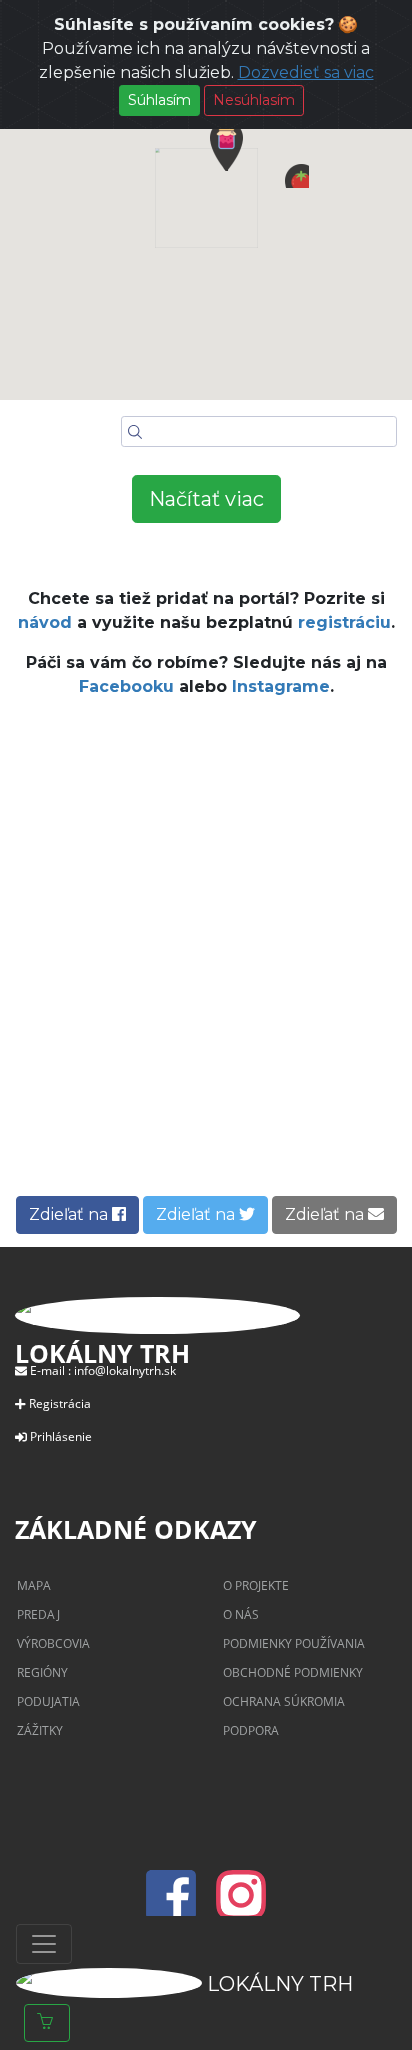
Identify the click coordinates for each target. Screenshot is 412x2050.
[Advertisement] (206, 961)
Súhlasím (159, 100)
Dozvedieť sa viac (306, 72)
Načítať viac (206, 499)
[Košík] (47, 2023)
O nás (241, 1614)
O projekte (256, 1585)
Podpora (251, 1730)
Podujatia (48, 1701)
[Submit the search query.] (135, 432)
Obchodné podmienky (293, 1672)
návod (45, 622)
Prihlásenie (61, 1436)
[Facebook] (177, 1907)
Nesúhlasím (254, 100)
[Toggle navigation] (44, 1944)
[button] (297, 176)
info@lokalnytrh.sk (125, 1370)
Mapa (34, 1585)
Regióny (42, 1672)
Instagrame (281, 686)
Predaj (38, 1614)
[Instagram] (241, 1907)
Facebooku (126, 686)
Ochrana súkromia (284, 1701)
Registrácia (60, 1403)
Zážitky (40, 1730)
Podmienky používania (294, 1643)
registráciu (344, 622)
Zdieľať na (70, 1214)
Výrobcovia (53, 1643)
